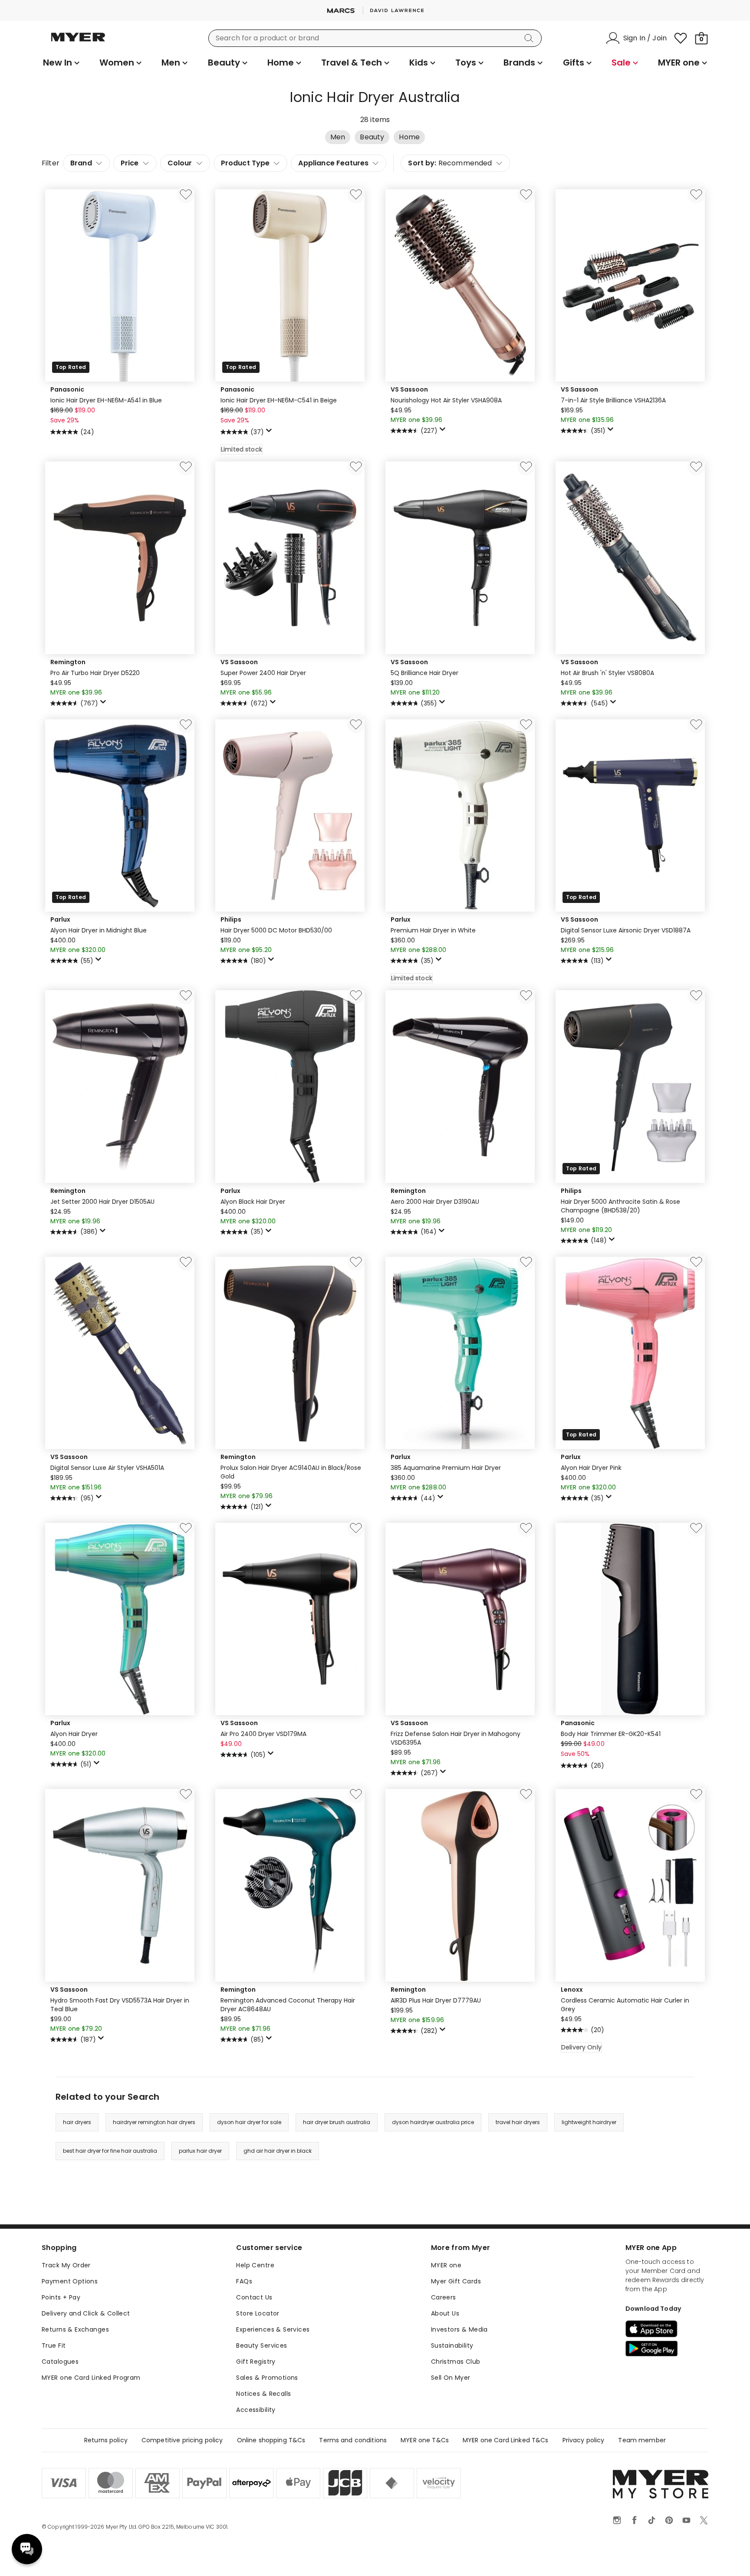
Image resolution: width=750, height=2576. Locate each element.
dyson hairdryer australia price (433, 2122)
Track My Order (66, 2265)
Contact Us (254, 2297)
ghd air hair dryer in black (278, 2151)
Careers (444, 2297)
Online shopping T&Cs (271, 2440)
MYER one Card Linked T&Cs (506, 2440)
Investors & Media (459, 2329)
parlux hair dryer (200, 2151)
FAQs (244, 2281)
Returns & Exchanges (75, 2329)
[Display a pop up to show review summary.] (270, 433)
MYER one (446, 2265)
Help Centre (255, 2265)
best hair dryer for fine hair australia (110, 2151)
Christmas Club (456, 2362)
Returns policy (106, 2440)
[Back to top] (726, 2555)
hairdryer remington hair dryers (154, 2122)
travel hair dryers (518, 2122)
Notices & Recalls (263, 2394)
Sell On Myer (451, 2378)
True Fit (54, 2345)
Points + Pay (61, 2297)
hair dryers (77, 2122)
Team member (642, 2440)
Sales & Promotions (267, 2378)
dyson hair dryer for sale (249, 2122)
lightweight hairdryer (589, 2122)
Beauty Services (262, 2345)
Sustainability (452, 2345)
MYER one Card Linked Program (91, 2378)
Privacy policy (584, 2440)
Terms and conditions (353, 2440)
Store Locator (258, 2313)
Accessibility (256, 2410)
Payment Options (70, 2281)
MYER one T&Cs (425, 2440)
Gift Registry (256, 2362)
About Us (445, 2313)
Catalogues (60, 2362)
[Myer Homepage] (78, 42)
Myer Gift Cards (456, 2281)
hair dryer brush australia (337, 2122)
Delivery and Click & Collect (86, 2313)
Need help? (27, 2549)
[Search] (530, 38)
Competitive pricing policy (182, 2440)
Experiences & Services (273, 2329)
